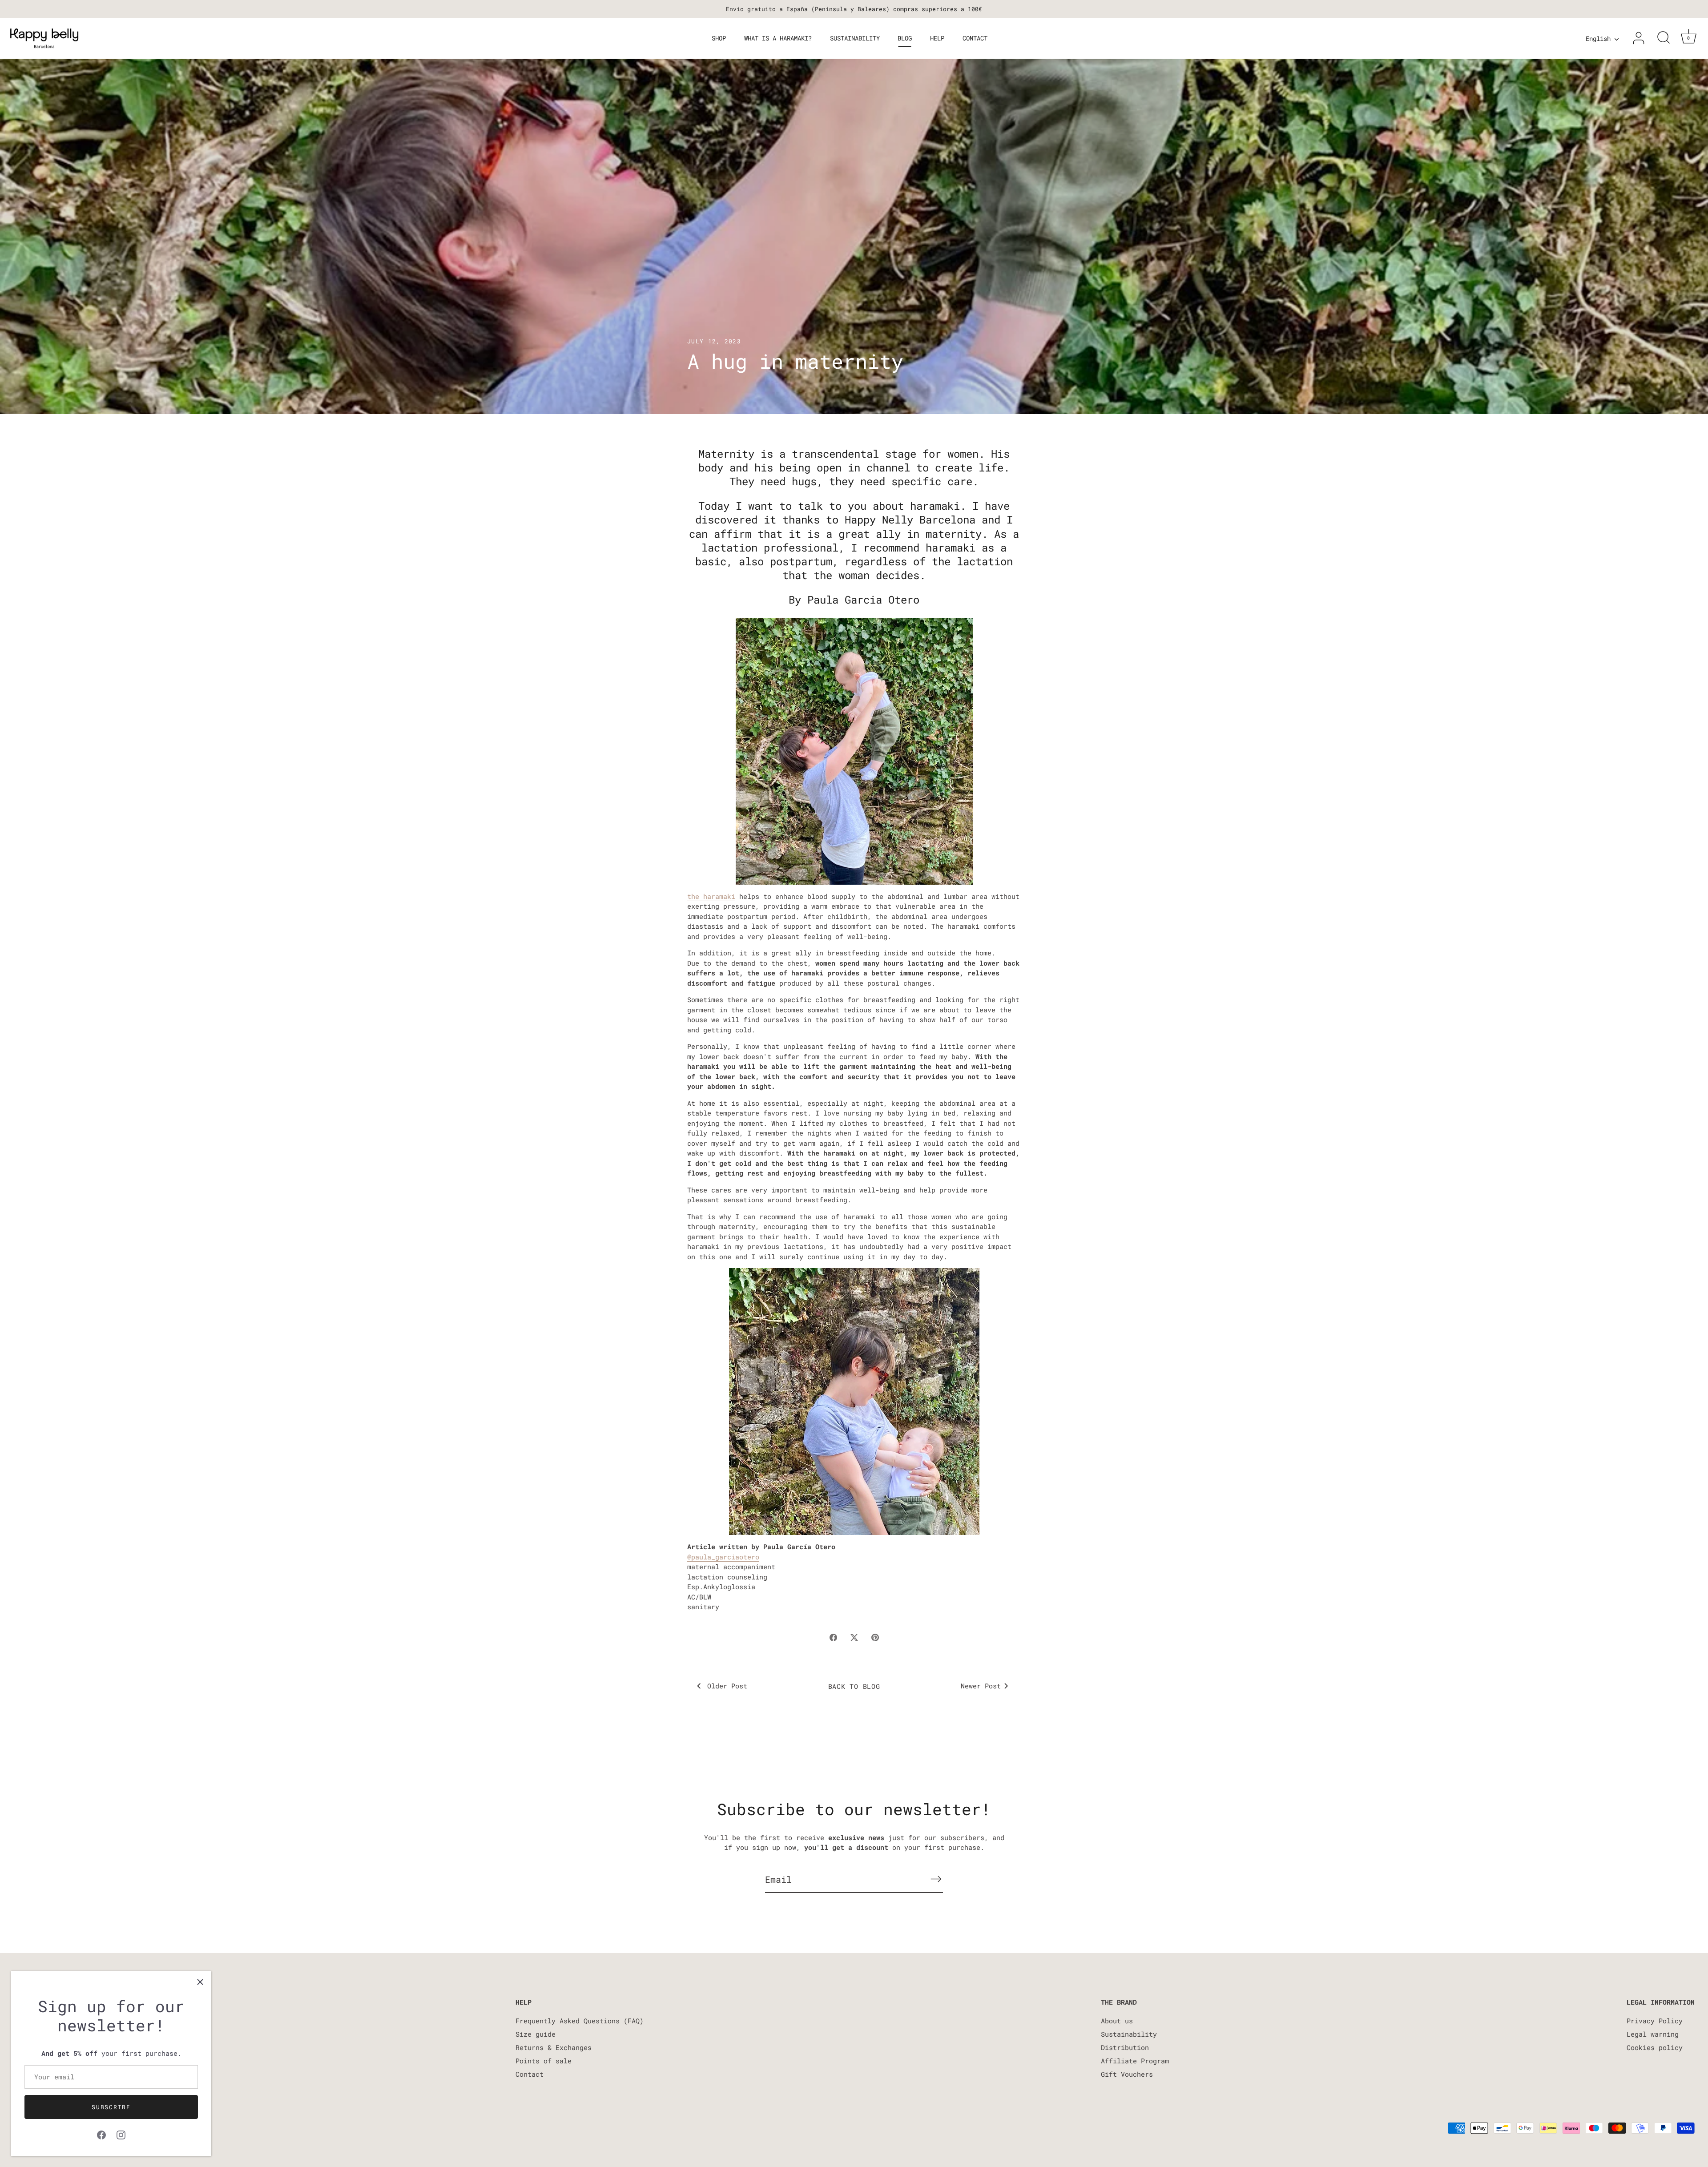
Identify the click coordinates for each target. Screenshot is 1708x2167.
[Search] (1664, 38)
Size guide (536, 2034)
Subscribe (111, 2107)
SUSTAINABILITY (855, 38)
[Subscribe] (936, 1879)
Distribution (1125, 2047)
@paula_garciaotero (723, 1557)
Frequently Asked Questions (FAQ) (580, 2021)
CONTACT (975, 38)
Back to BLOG (854, 1686)
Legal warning (1653, 2034)
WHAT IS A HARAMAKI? (778, 38)
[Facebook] (101, 2134)
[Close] (200, 1982)
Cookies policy (1655, 2047)
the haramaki (711, 896)
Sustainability (1129, 2034)
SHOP (719, 38)
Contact (530, 2074)
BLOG (905, 38)
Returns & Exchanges (554, 2047)
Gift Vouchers (1127, 2074)
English (1598, 39)
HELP (937, 38)
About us (1117, 2021)
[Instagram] (121, 2134)
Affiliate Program (1135, 2061)
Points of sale (544, 2061)
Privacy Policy (1655, 2021)
